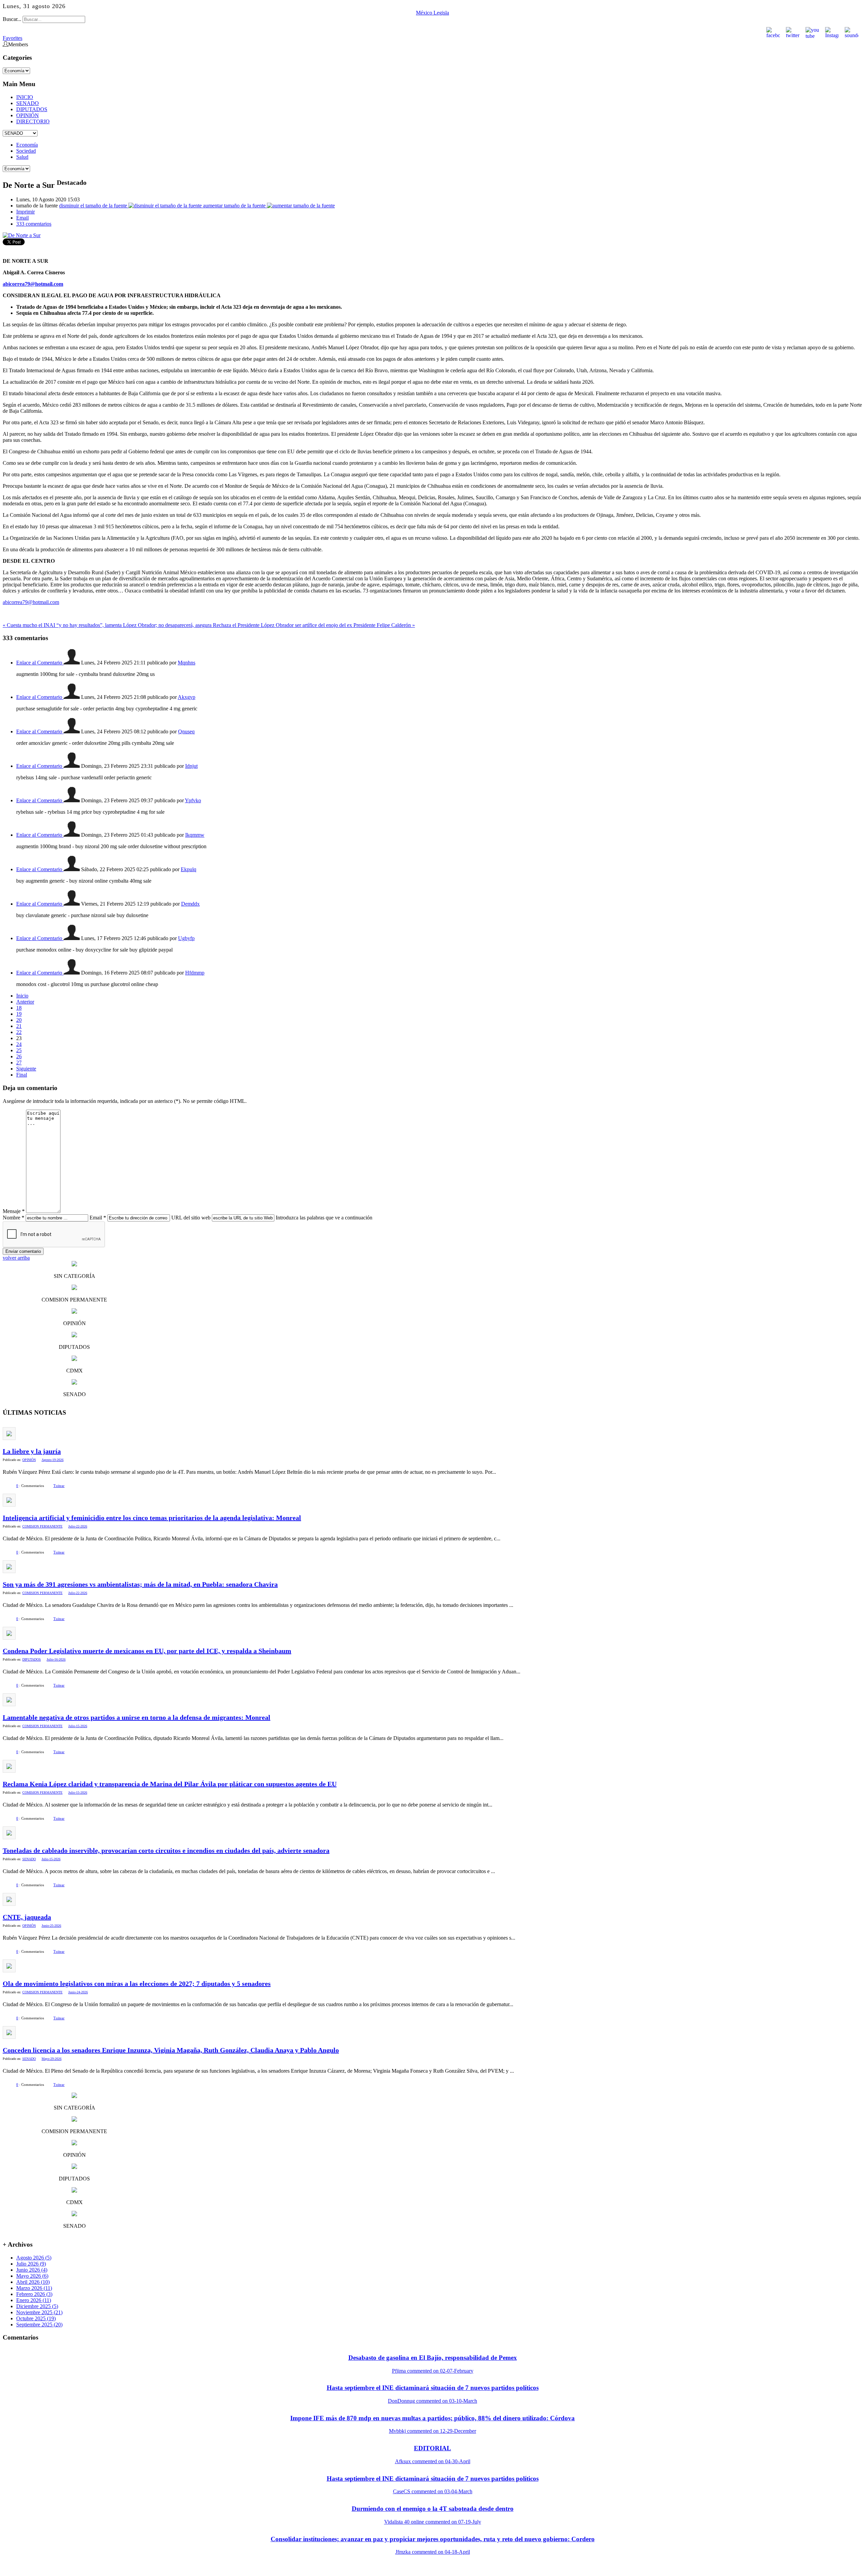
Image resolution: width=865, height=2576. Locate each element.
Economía (27, 145)
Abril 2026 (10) (33, 2282)
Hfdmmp (195, 973)
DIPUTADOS (32, 109)
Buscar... (12, 19)
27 (19, 1063)
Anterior (25, 1002)
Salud (22, 157)
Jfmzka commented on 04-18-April (433, 2552)
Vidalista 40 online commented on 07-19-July (433, 2522)
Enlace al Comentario (40, 663)
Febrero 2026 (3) (34, 2294)
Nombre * (14, 1218)
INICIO (25, 97)
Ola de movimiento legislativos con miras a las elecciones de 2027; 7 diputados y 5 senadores (137, 1984)
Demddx (190, 904)
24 (19, 1044)
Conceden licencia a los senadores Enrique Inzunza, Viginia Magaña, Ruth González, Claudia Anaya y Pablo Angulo (171, 2050)
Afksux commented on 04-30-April (433, 2461)
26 (19, 1056)
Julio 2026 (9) (31, 2264)
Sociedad (26, 151)
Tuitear (59, 1486)
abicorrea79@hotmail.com (31, 602)
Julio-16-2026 (56, 1659)
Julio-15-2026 (78, 1726)
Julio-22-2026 (78, 1526)
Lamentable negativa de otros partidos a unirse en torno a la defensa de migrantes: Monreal (137, 1717)
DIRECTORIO (33, 121)
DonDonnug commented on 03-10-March (432, 2401)
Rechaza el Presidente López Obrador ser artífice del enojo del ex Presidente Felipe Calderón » (314, 625)
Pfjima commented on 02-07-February (433, 2371)
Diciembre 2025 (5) (37, 2306)
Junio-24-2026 (78, 1992)
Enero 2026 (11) (34, 2300)
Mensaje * (14, 1211)
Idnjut (191, 766)
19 (19, 1014)
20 (19, 1020)
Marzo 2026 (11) (34, 2288)
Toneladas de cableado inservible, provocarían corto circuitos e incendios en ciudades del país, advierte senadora (166, 1850)
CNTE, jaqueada (27, 1917)
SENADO (28, 103)
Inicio (22, 996)
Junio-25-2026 (51, 1926)
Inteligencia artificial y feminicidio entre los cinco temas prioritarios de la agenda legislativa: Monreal (152, 1518)
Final (22, 1075)
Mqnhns (187, 663)
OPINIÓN (28, 115)
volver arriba (16, 1258)
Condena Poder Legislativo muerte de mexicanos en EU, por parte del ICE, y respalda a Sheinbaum (147, 1651)
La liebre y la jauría (32, 1451)
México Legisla (432, 13)
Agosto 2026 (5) (34, 2258)
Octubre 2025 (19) (36, 2318)
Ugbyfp (186, 938)
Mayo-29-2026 (52, 2059)
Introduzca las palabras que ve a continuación (324, 1218)
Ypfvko (193, 800)
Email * (98, 1218)
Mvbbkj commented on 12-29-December (432, 2431)
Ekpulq (189, 869)
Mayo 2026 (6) (32, 2276)
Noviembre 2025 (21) (39, 2312)
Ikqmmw (195, 835)
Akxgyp (187, 697)
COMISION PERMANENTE (42, 1526)
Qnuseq (186, 731)
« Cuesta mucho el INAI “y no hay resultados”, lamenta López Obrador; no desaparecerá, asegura (108, 625)
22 (19, 1032)
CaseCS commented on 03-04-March (433, 2491)
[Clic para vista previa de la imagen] (22, 235)
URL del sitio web (191, 1218)
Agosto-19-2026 (53, 1460)
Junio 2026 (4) (32, 2270)
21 (19, 1026)
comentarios (34, 224)
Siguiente (26, 1069)
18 (19, 1008)
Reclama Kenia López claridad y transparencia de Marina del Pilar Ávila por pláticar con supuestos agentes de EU (170, 1784)
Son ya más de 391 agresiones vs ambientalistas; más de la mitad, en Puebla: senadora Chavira (140, 1584)
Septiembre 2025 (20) (39, 2325)
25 (19, 1050)
